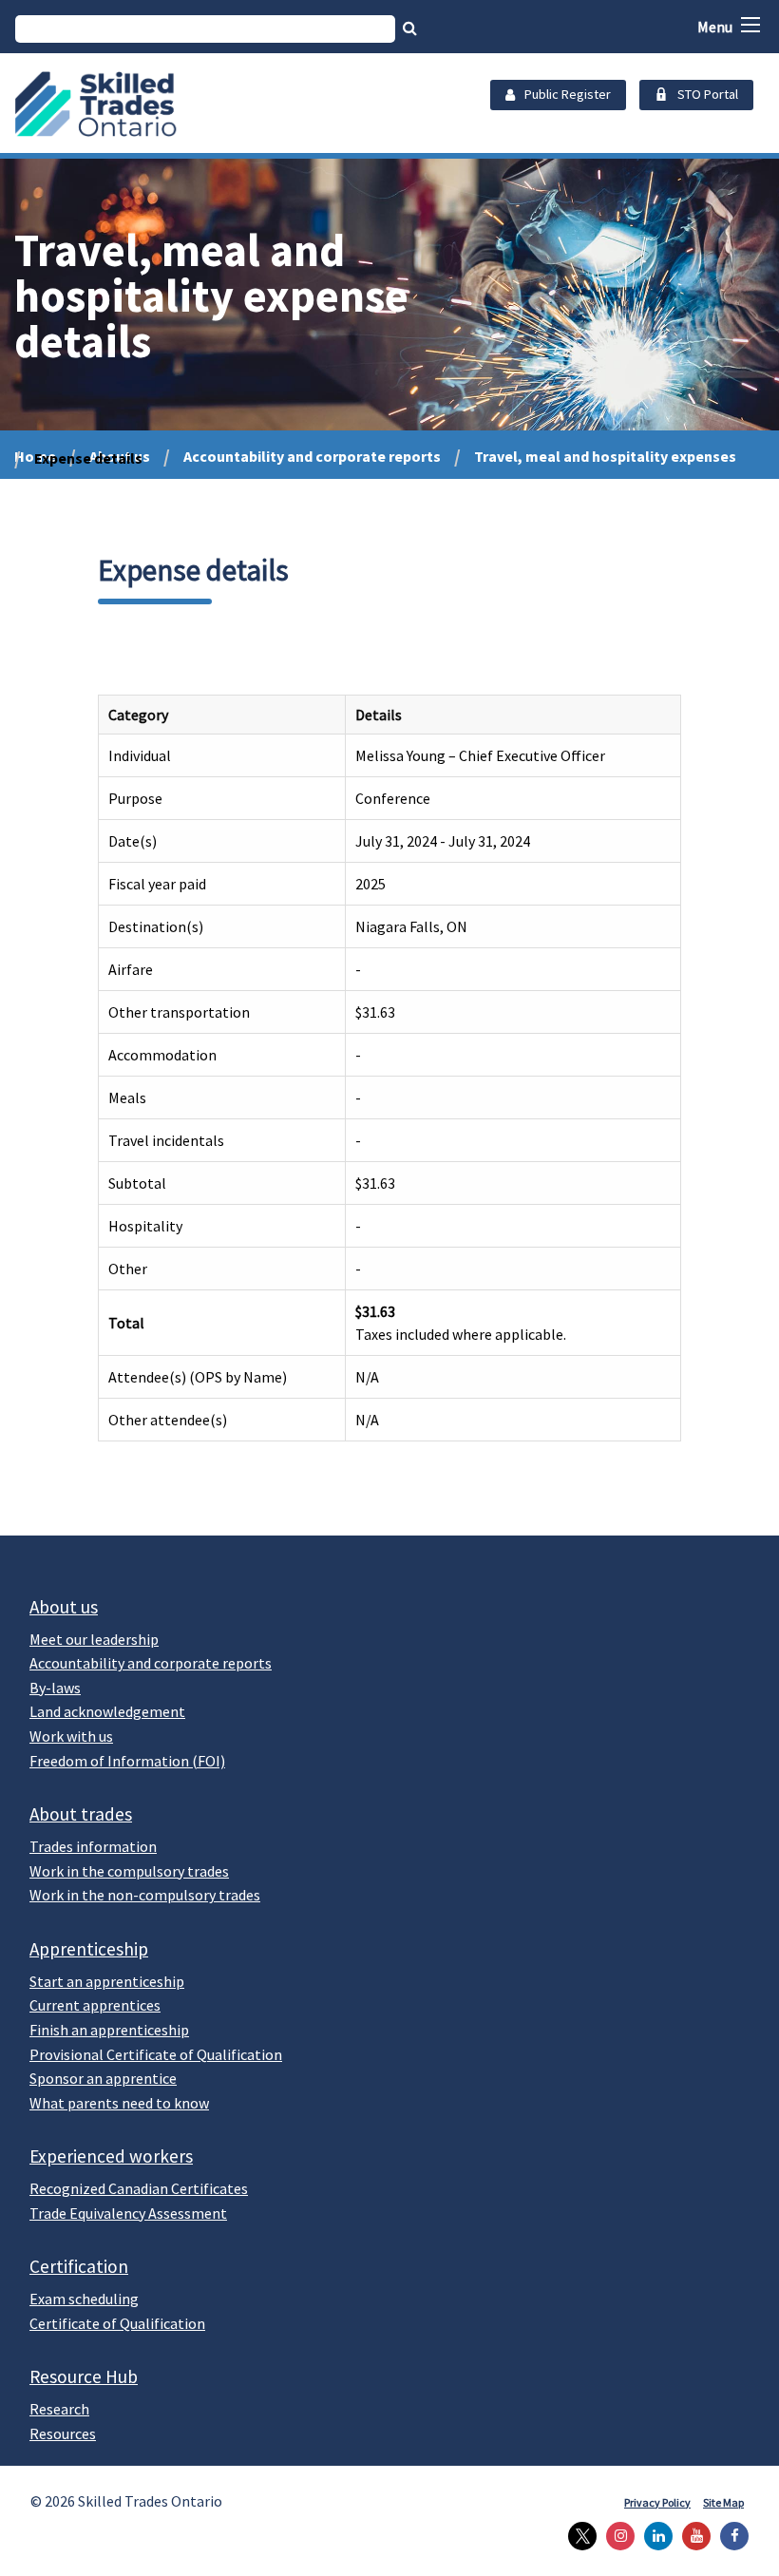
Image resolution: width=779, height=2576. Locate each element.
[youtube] (692, 2536)
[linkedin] (654, 2536)
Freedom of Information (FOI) (127, 1761)
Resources (63, 2433)
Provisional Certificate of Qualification (156, 2054)
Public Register (568, 94)
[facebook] (730, 2536)
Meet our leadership (94, 1639)
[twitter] (578, 2536)
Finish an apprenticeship (109, 2030)
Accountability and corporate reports (312, 456)
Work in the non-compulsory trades (145, 1895)
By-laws (55, 1688)
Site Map (723, 2502)
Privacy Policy (657, 2502)
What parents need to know (119, 2103)
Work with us (71, 1736)
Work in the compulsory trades (129, 1871)
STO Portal (708, 94)
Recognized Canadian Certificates (139, 2188)
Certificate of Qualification (117, 2323)
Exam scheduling (84, 2299)
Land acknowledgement (107, 1711)
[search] (205, 29)
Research (59, 2409)
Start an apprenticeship (107, 1981)
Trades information (93, 1846)
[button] (750, 25)
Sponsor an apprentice (103, 2078)
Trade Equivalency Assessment (128, 2213)
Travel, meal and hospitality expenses (605, 456)
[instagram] (616, 2536)
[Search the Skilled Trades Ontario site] (410, 28)
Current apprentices (95, 2005)
